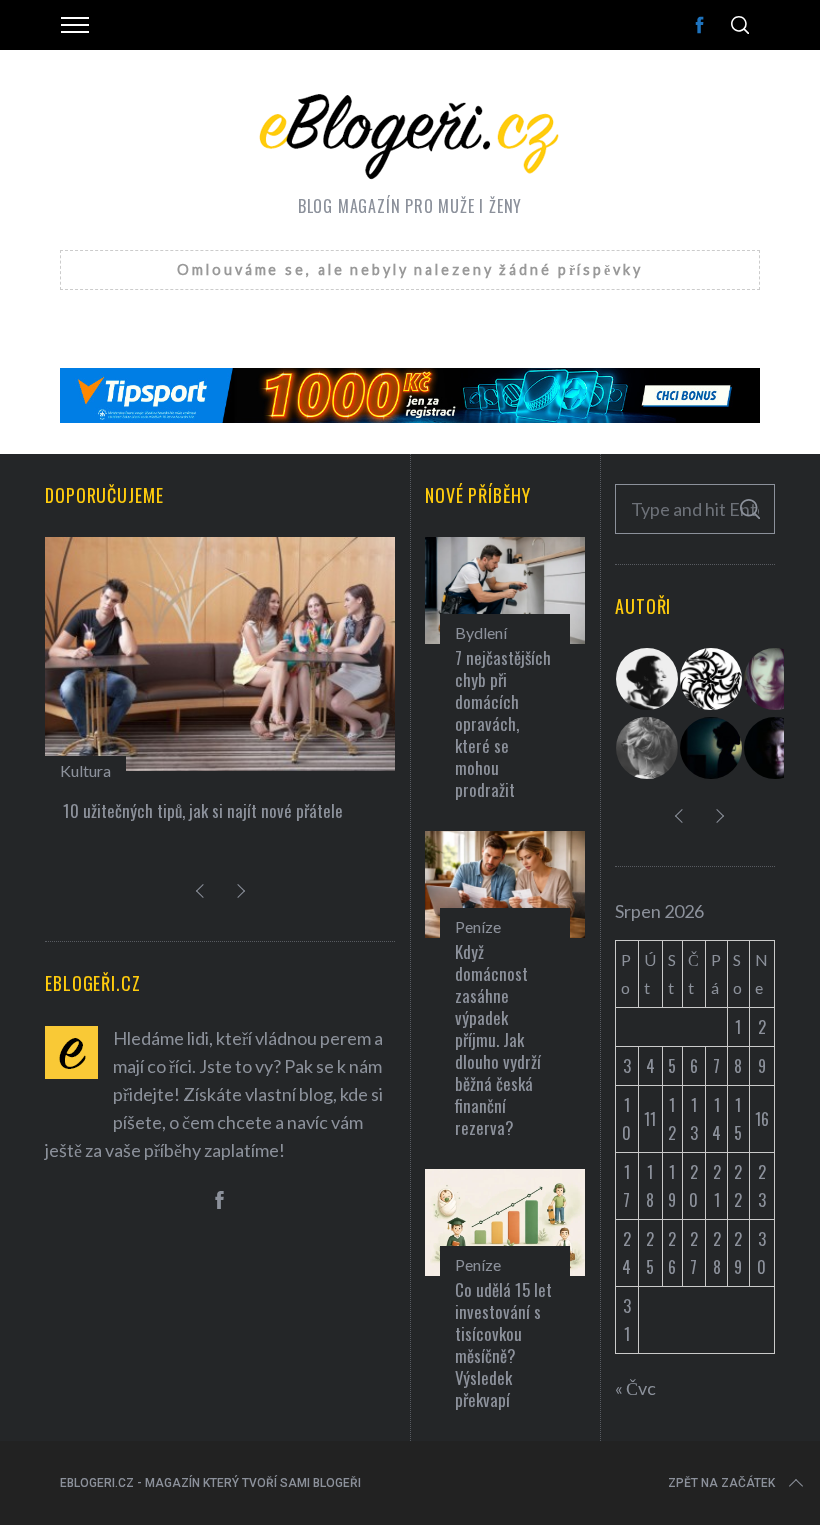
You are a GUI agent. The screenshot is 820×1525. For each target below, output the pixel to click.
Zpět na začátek (721, 1483)
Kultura (85, 770)
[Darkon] (712, 679)
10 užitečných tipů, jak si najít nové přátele (203, 810)
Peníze (478, 926)
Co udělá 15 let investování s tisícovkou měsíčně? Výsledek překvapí (503, 1344)
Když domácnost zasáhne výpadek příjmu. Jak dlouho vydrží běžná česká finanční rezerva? (498, 1039)
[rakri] (648, 679)
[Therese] (648, 748)
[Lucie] (776, 679)
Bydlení (481, 632)
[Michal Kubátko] (776, 748)
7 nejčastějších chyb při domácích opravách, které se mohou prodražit (503, 723)
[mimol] (712, 748)
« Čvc (635, 1388)
